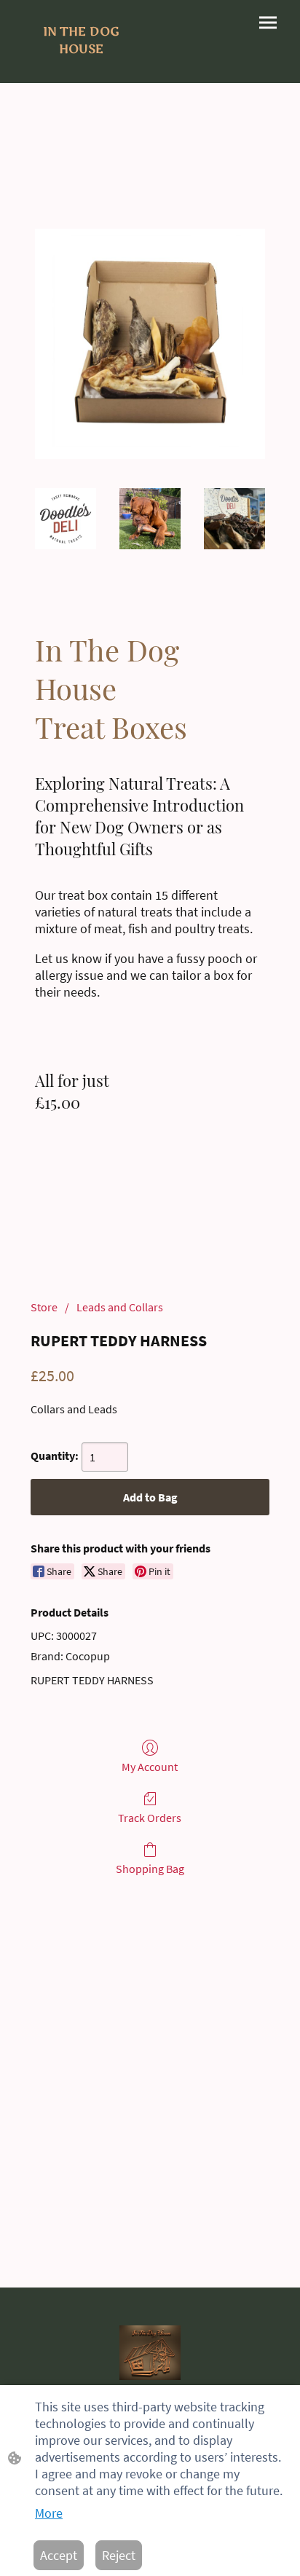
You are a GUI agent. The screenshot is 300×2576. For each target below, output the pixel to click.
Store (44, 1307)
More (49, 2513)
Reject (119, 2555)
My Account (150, 1767)
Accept (59, 2555)
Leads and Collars (120, 1307)
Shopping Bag (150, 1869)
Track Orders (150, 1818)
